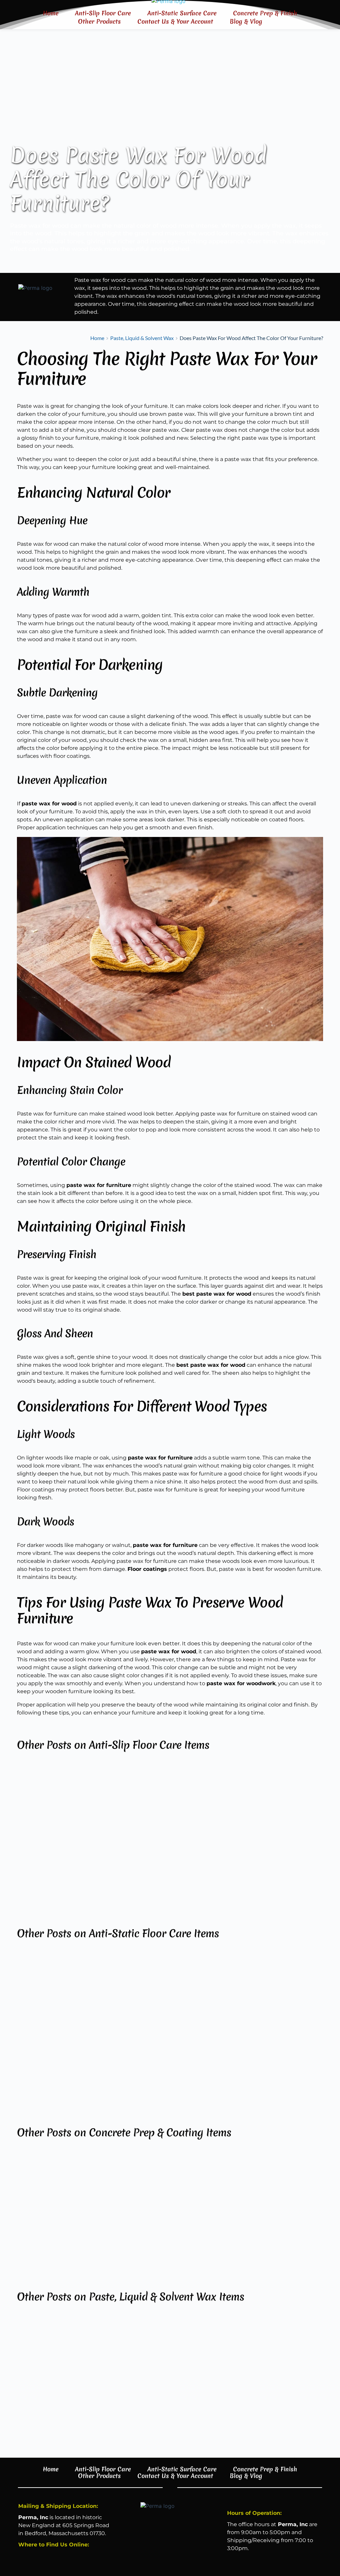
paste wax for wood (81, 615)
